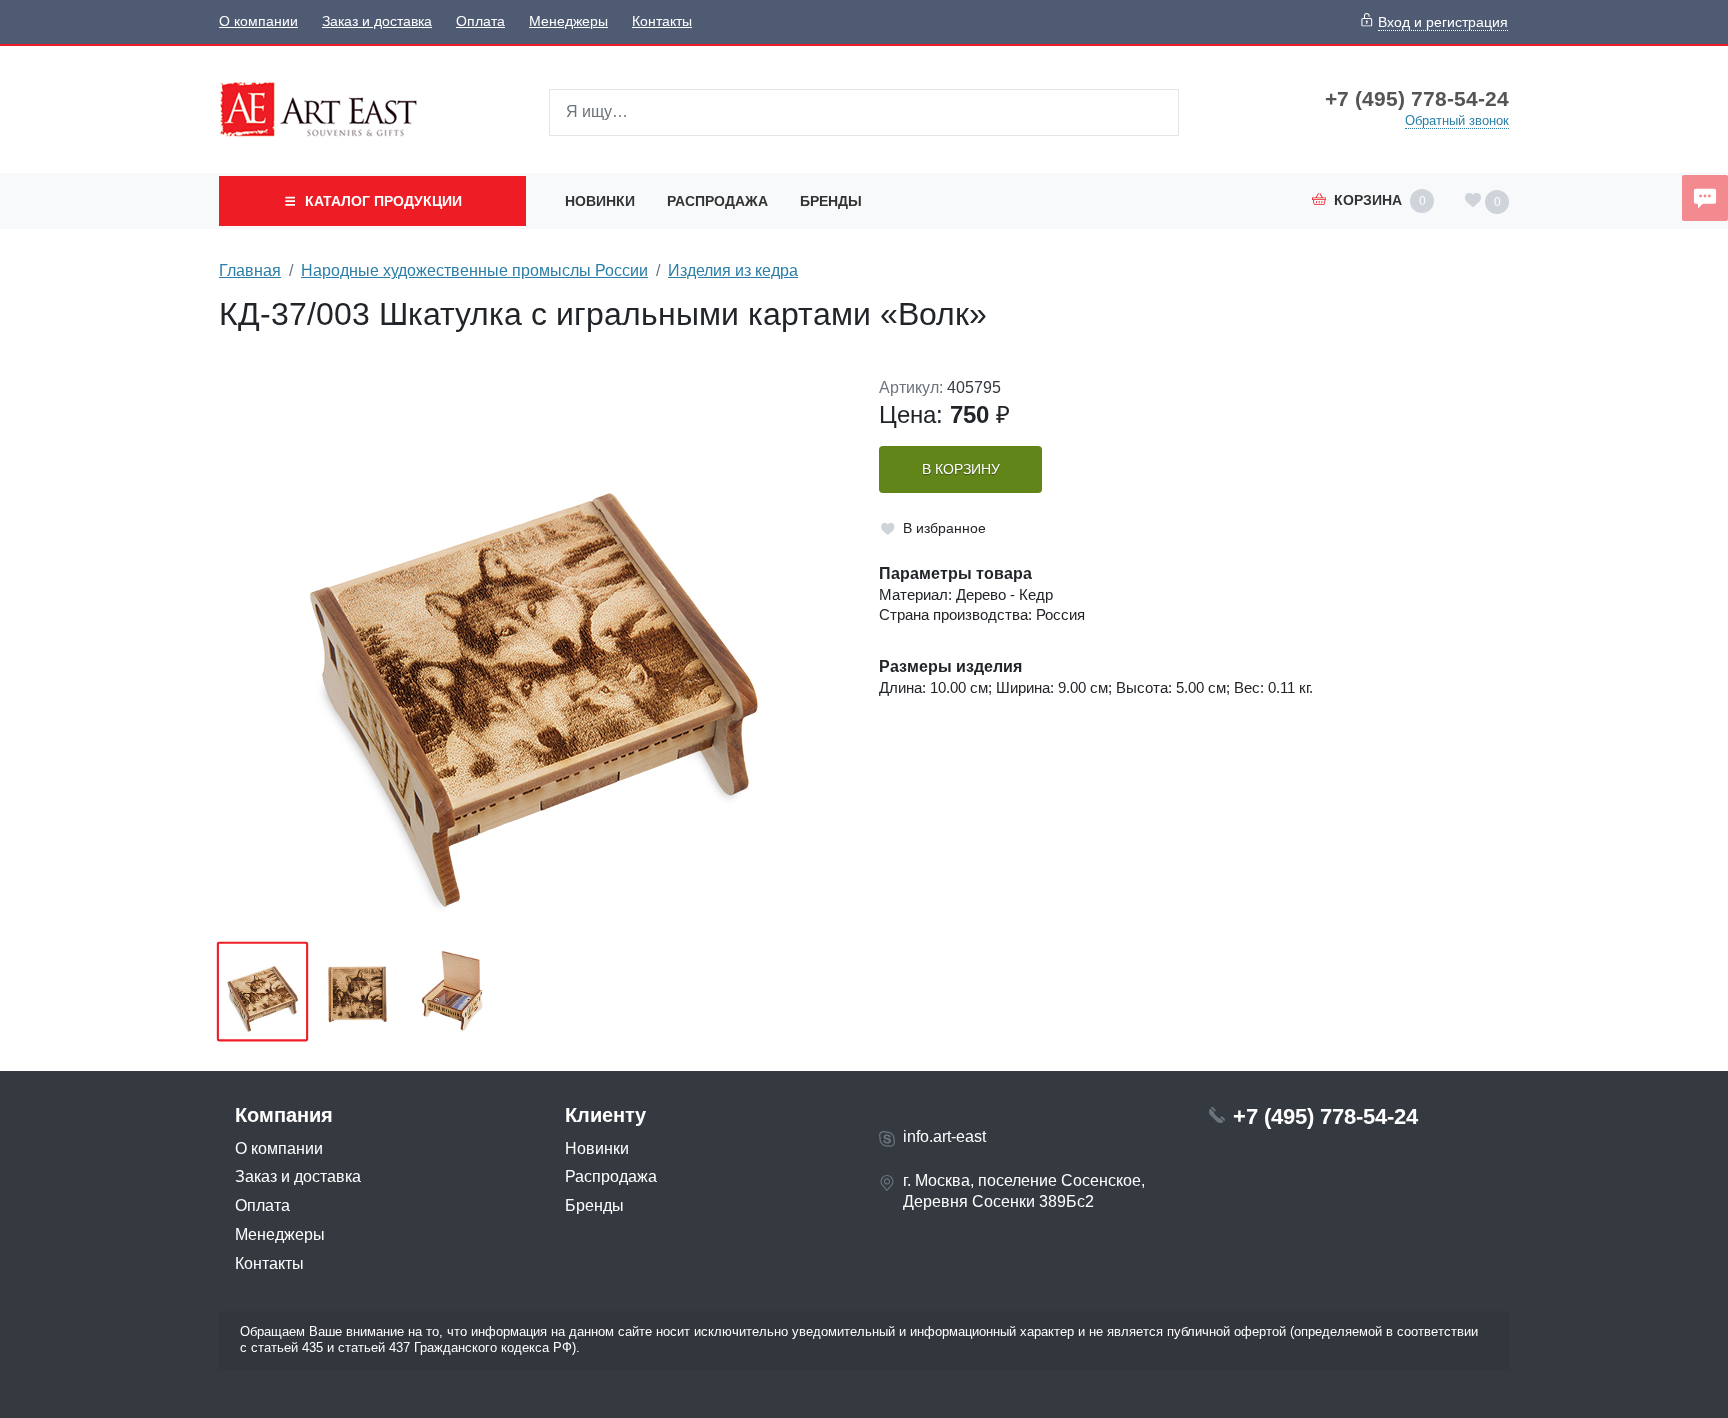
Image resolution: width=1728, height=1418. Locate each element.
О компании (258, 21)
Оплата (480, 21)
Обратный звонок (1457, 120)
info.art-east (944, 1136)
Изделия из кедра (733, 270)
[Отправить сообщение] (1705, 198)
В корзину (961, 469)
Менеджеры (568, 21)
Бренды (831, 201)
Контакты (662, 21)
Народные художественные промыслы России (474, 270)
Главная (250, 270)
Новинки (600, 201)
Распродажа (717, 201)
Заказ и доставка (377, 21)
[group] (534, 653)
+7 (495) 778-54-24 (1417, 99)
